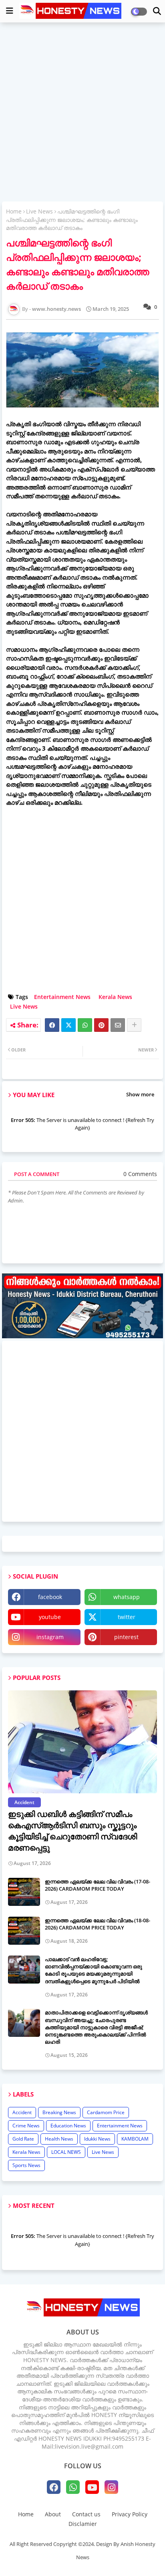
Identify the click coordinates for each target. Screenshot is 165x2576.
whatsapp (127, 1597)
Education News (68, 2126)
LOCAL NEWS (66, 2152)
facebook (50, 1597)
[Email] (118, 1025)
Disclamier (83, 2524)
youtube (50, 1617)
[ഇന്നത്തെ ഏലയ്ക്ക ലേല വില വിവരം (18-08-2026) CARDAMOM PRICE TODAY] (24, 1931)
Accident (22, 2112)
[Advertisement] (82, 113)
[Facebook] (52, 1025)
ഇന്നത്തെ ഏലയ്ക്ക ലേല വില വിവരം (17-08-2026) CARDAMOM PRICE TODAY (98, 1885)
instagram (50, 1637)
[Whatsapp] (85, 1025)
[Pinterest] (101, 1025)
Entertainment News (62, 997)
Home (14, 211)
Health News (59, 2139)
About (53, 2514)
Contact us (86, 2514)
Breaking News (59, 2112)
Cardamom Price (106, 2112)
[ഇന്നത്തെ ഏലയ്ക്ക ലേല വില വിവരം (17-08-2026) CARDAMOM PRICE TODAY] (24, 1892)
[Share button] (134, 1025)
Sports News (26, 2165)
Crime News (26, 2126)
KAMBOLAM (135, 2139)
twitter (127, 1617)
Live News (39, 211)
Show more (140, 1094)
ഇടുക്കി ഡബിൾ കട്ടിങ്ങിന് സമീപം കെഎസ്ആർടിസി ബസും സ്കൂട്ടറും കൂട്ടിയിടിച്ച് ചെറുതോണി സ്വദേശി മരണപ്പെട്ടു (72, 1831)
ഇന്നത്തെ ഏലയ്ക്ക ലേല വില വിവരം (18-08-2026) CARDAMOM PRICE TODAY (98, 1924)
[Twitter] (68, 1025)
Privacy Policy (130, 2514)
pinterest (126, 1637)
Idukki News (97, 2139)
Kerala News (115, 997)
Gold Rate (23, 2139)
